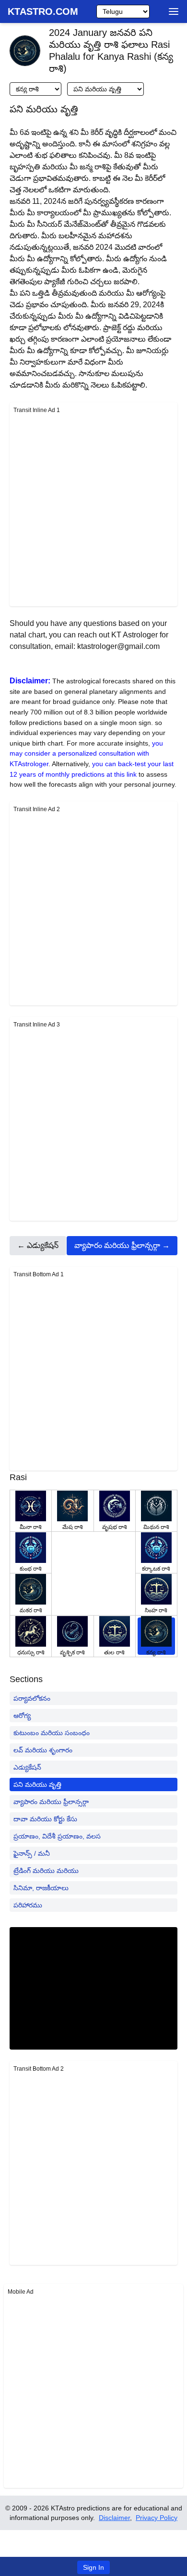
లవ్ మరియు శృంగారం (43, 1750)
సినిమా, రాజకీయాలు (41, 1888)
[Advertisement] (93, 509)
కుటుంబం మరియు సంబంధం (52, 1733)
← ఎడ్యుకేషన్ (38, 1245)
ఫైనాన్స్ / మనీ (32, 1853)
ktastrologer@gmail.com (118, 646)
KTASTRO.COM (43, 11)
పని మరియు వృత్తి (37, 1784)
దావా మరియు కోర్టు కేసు (45, 1819)
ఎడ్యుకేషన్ (27, 1767)
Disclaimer (114, 2518)
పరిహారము (28, 1905)
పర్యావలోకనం (32, 1698)
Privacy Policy (157, 2518)
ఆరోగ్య (22, 1716)
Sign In (93, 2567)
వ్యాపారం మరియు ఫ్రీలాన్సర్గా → (122, 1245)
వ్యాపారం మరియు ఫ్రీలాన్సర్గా (51, 1802)
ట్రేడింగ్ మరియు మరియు (46, 1871)
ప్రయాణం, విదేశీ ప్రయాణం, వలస (57, 1836)
